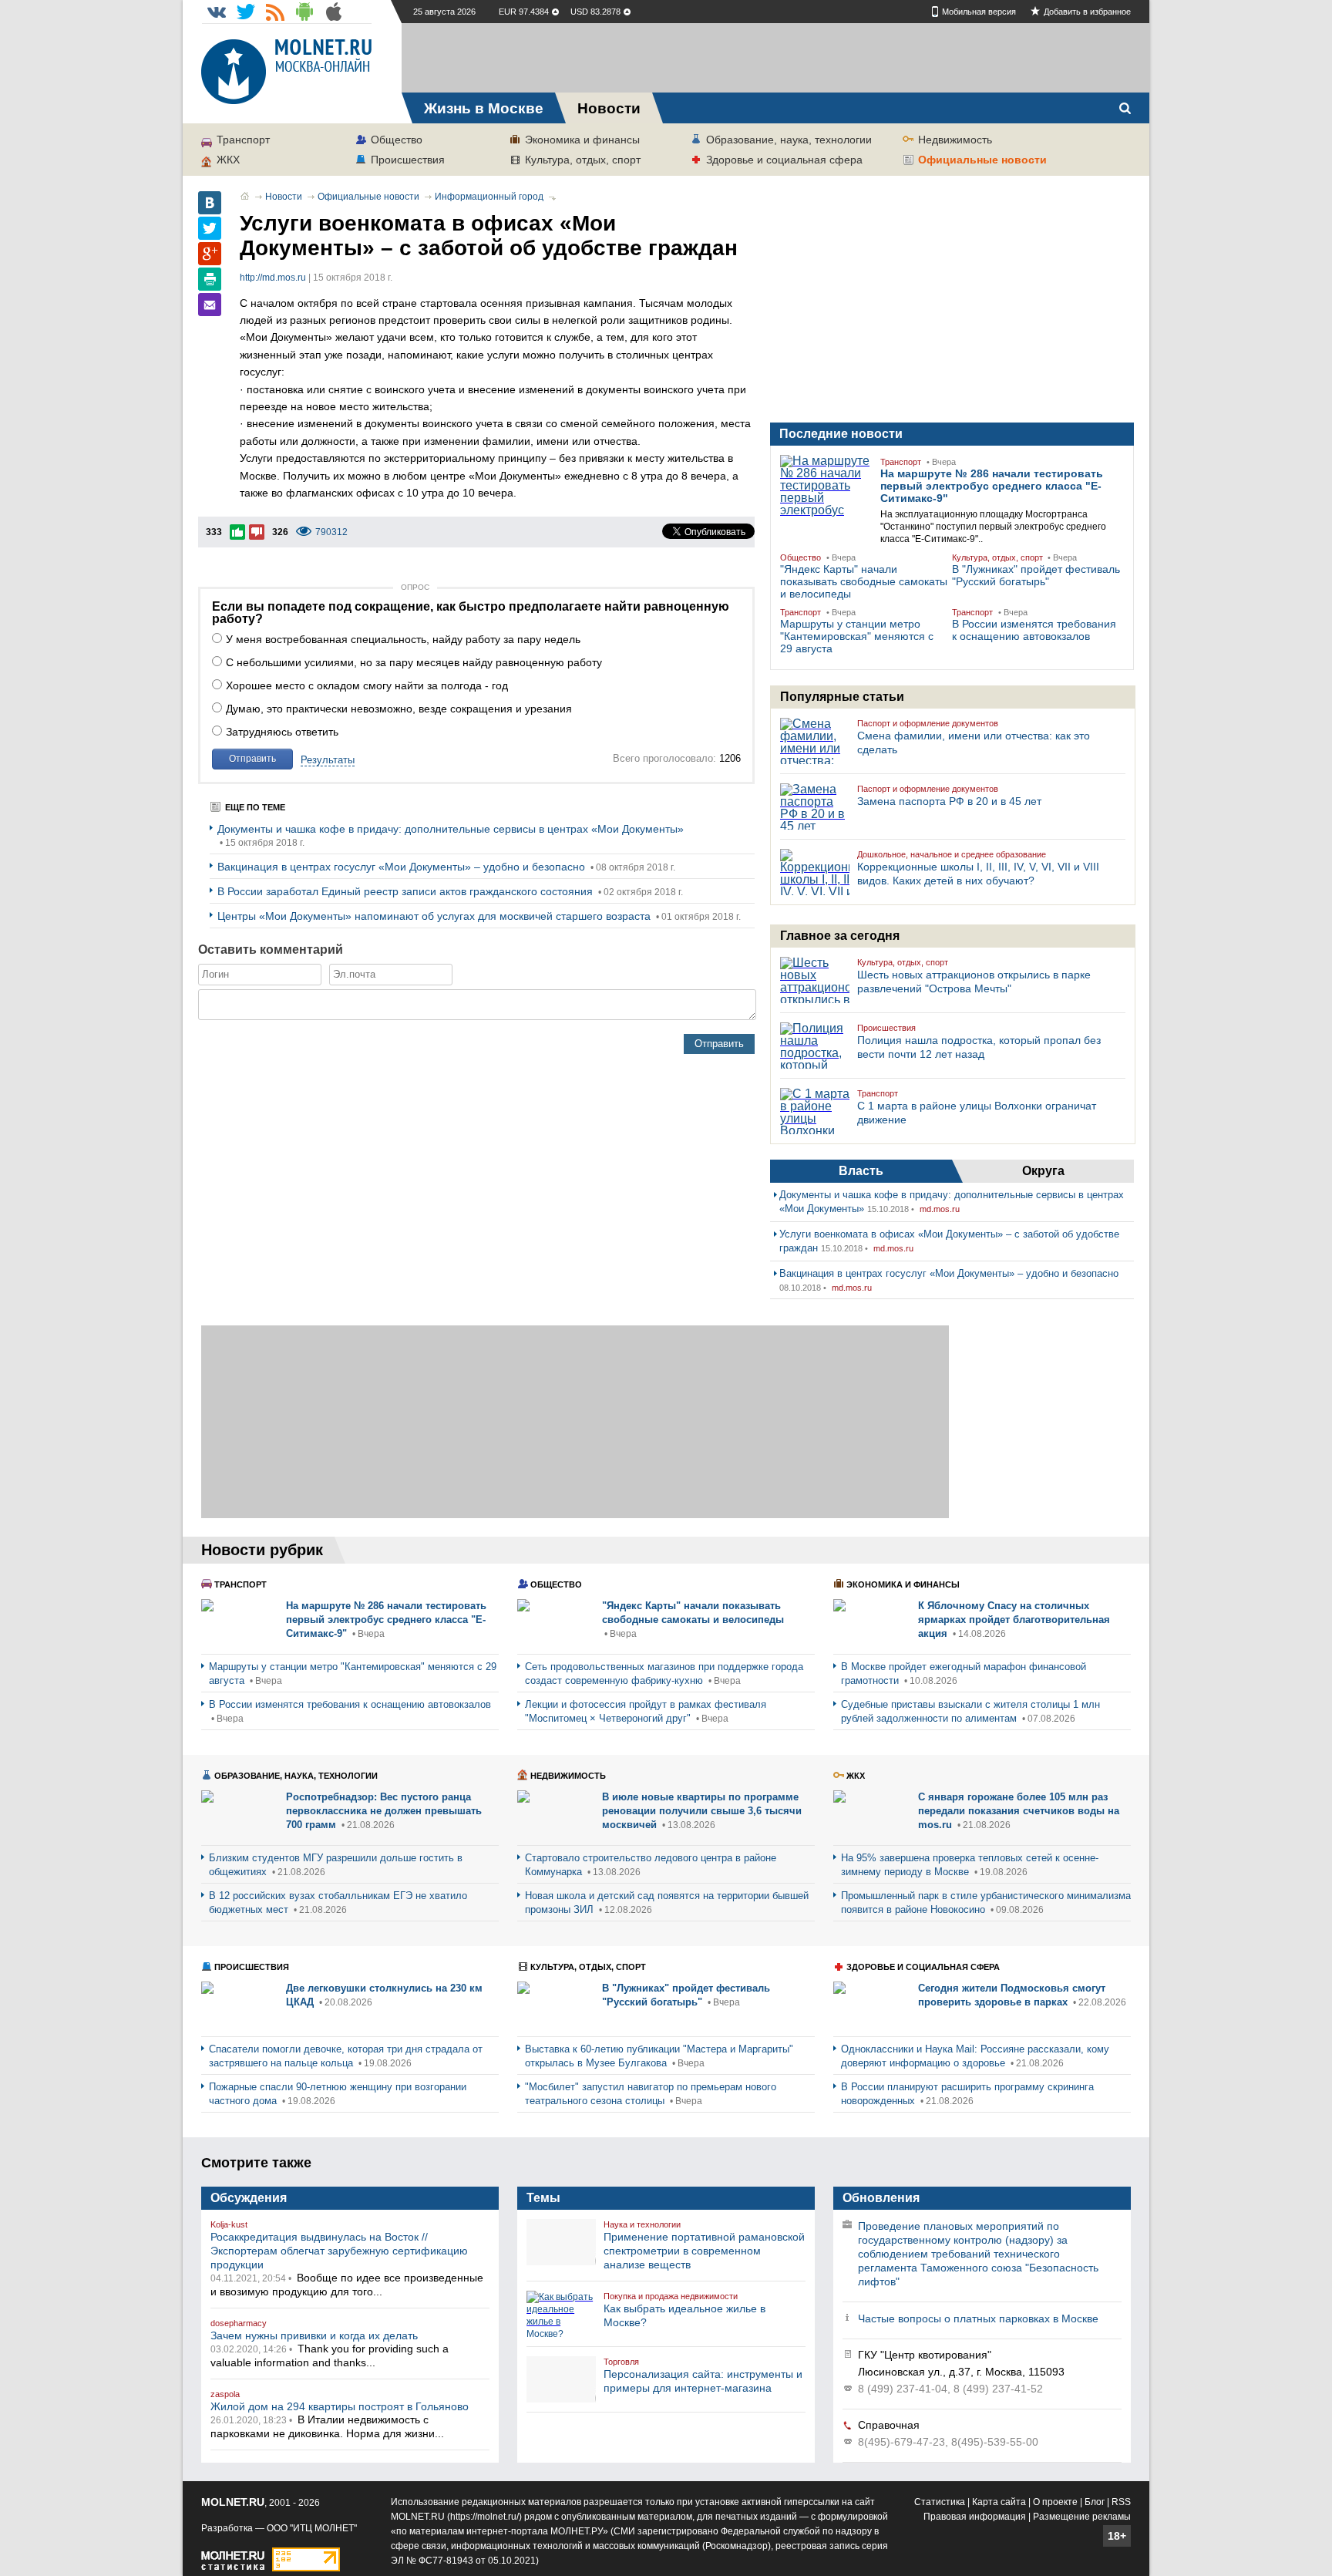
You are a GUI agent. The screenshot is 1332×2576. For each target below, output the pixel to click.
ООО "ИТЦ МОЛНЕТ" (312, 2528)
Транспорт (243, 140)
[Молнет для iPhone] (334, 12)
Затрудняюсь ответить (282, 732)
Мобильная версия (979, 12)
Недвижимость (955, 140)
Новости (284, 197)
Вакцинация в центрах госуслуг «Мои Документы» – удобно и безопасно (403, 867)
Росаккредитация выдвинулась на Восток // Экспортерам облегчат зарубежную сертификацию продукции (339, 2251)
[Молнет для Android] (304, 12)
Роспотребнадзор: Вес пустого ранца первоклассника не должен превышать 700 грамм (384, 1811)
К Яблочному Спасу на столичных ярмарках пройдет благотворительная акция (1014, 1620)
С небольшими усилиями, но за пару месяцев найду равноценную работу (414, 662)
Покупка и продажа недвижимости (671, 2296)
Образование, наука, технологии (789, 140)
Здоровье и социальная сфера (784, 160)
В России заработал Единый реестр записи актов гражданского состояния (407, 891)
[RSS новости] (275, 12)
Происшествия (408, 160)
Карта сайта (999, 2502)
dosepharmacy (239, 2323)
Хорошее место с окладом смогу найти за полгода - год (367, 685)
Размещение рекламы (1082, 2517)
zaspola (225, 2394)
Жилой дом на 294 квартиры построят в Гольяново (340, 2406)
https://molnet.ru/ (484, 2517)
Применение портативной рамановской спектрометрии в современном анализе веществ (704, 2251)
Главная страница (245, 196)
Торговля (621, 2362)
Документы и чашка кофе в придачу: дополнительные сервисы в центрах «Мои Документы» (451, 829)
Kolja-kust (229, 2224)
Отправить (252, 759)
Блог (1095, 2502)
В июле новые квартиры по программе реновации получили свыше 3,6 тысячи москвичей (702, 1811)
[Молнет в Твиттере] (246, 12)
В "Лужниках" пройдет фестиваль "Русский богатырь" (1036, 575)
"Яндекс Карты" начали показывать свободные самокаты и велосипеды (864, 581)
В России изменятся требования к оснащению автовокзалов (1034, 630)
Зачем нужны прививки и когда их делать (314, 2335)
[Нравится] (237, 532)
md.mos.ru (940, 1209)
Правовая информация (975, 2517)
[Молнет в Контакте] (217, 12)
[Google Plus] (210, 254)
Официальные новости (982, 160)
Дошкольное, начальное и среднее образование (952, 854)
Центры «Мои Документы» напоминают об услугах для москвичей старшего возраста (436, 916)
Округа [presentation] (1043, 1171)
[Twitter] (210, 228)
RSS (1121, 2502)
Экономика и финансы (582, 140)
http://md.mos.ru (273, 278)
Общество (397, 140)
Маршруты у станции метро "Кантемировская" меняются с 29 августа (857, 636)
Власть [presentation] (861, 1171)
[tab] (861, 1171)
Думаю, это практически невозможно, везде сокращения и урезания (399, 709)
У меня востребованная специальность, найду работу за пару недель (403, 639)
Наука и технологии (642, 2224)
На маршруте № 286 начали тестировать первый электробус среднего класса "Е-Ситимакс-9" (992, 486)
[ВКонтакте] (210, 203)
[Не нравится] (257, 532)
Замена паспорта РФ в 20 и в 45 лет (949, 801)
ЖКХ (228, 160)
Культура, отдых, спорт (583, 160)
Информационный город (489, 197)
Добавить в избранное (1087, 12)
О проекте (1055, 2502)
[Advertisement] (775, 58)
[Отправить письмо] (210, 305)
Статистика (940, 2502)
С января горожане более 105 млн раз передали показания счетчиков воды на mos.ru (1019, 1811)
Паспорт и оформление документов (928, 723)
